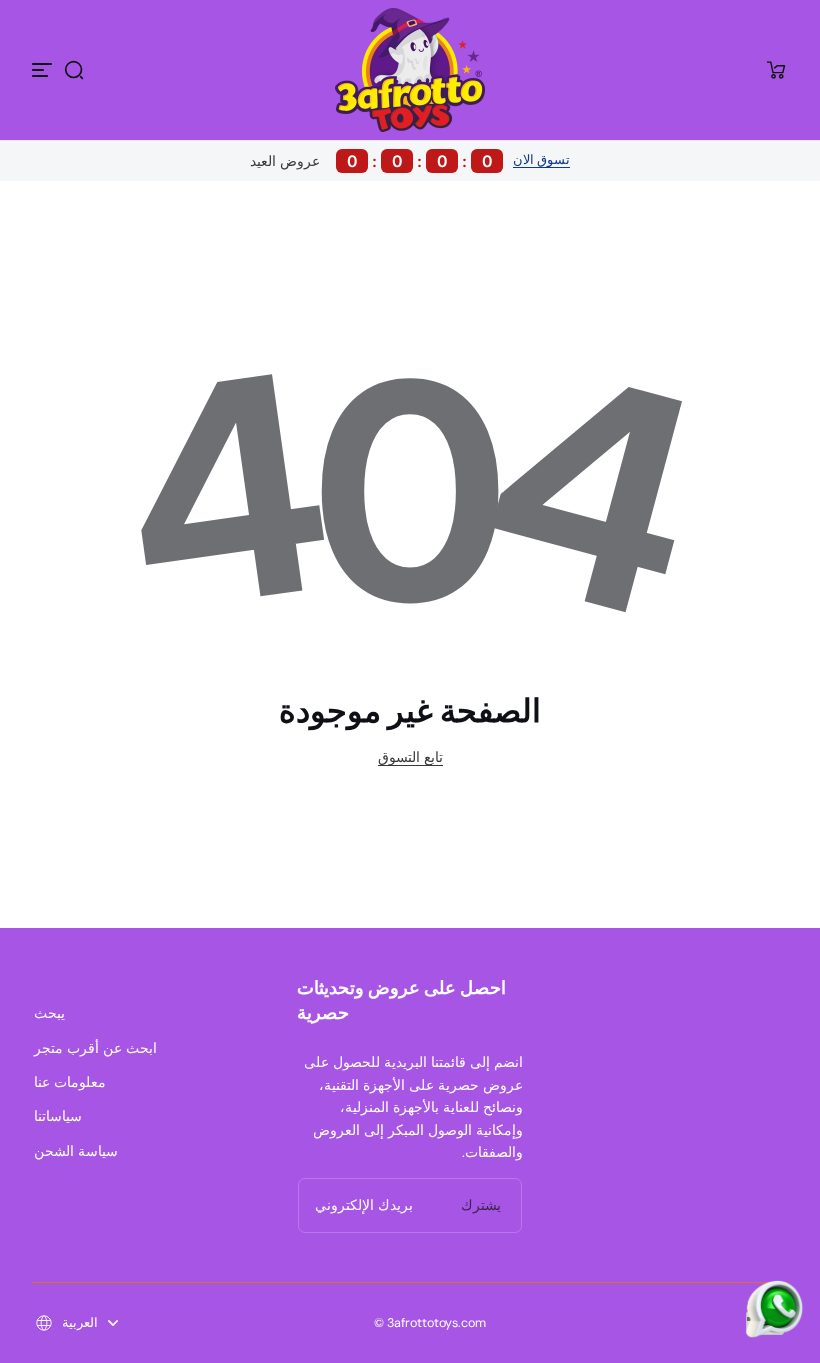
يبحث (49, 1013)
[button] (74, 70)
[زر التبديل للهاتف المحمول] (44, 70)
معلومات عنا (70, 1082)
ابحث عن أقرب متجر (95, 1048)
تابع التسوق (410, 757)
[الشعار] (410, 70)
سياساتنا (58, 1116)
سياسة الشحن (76, 1151)
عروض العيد (371, 161)
